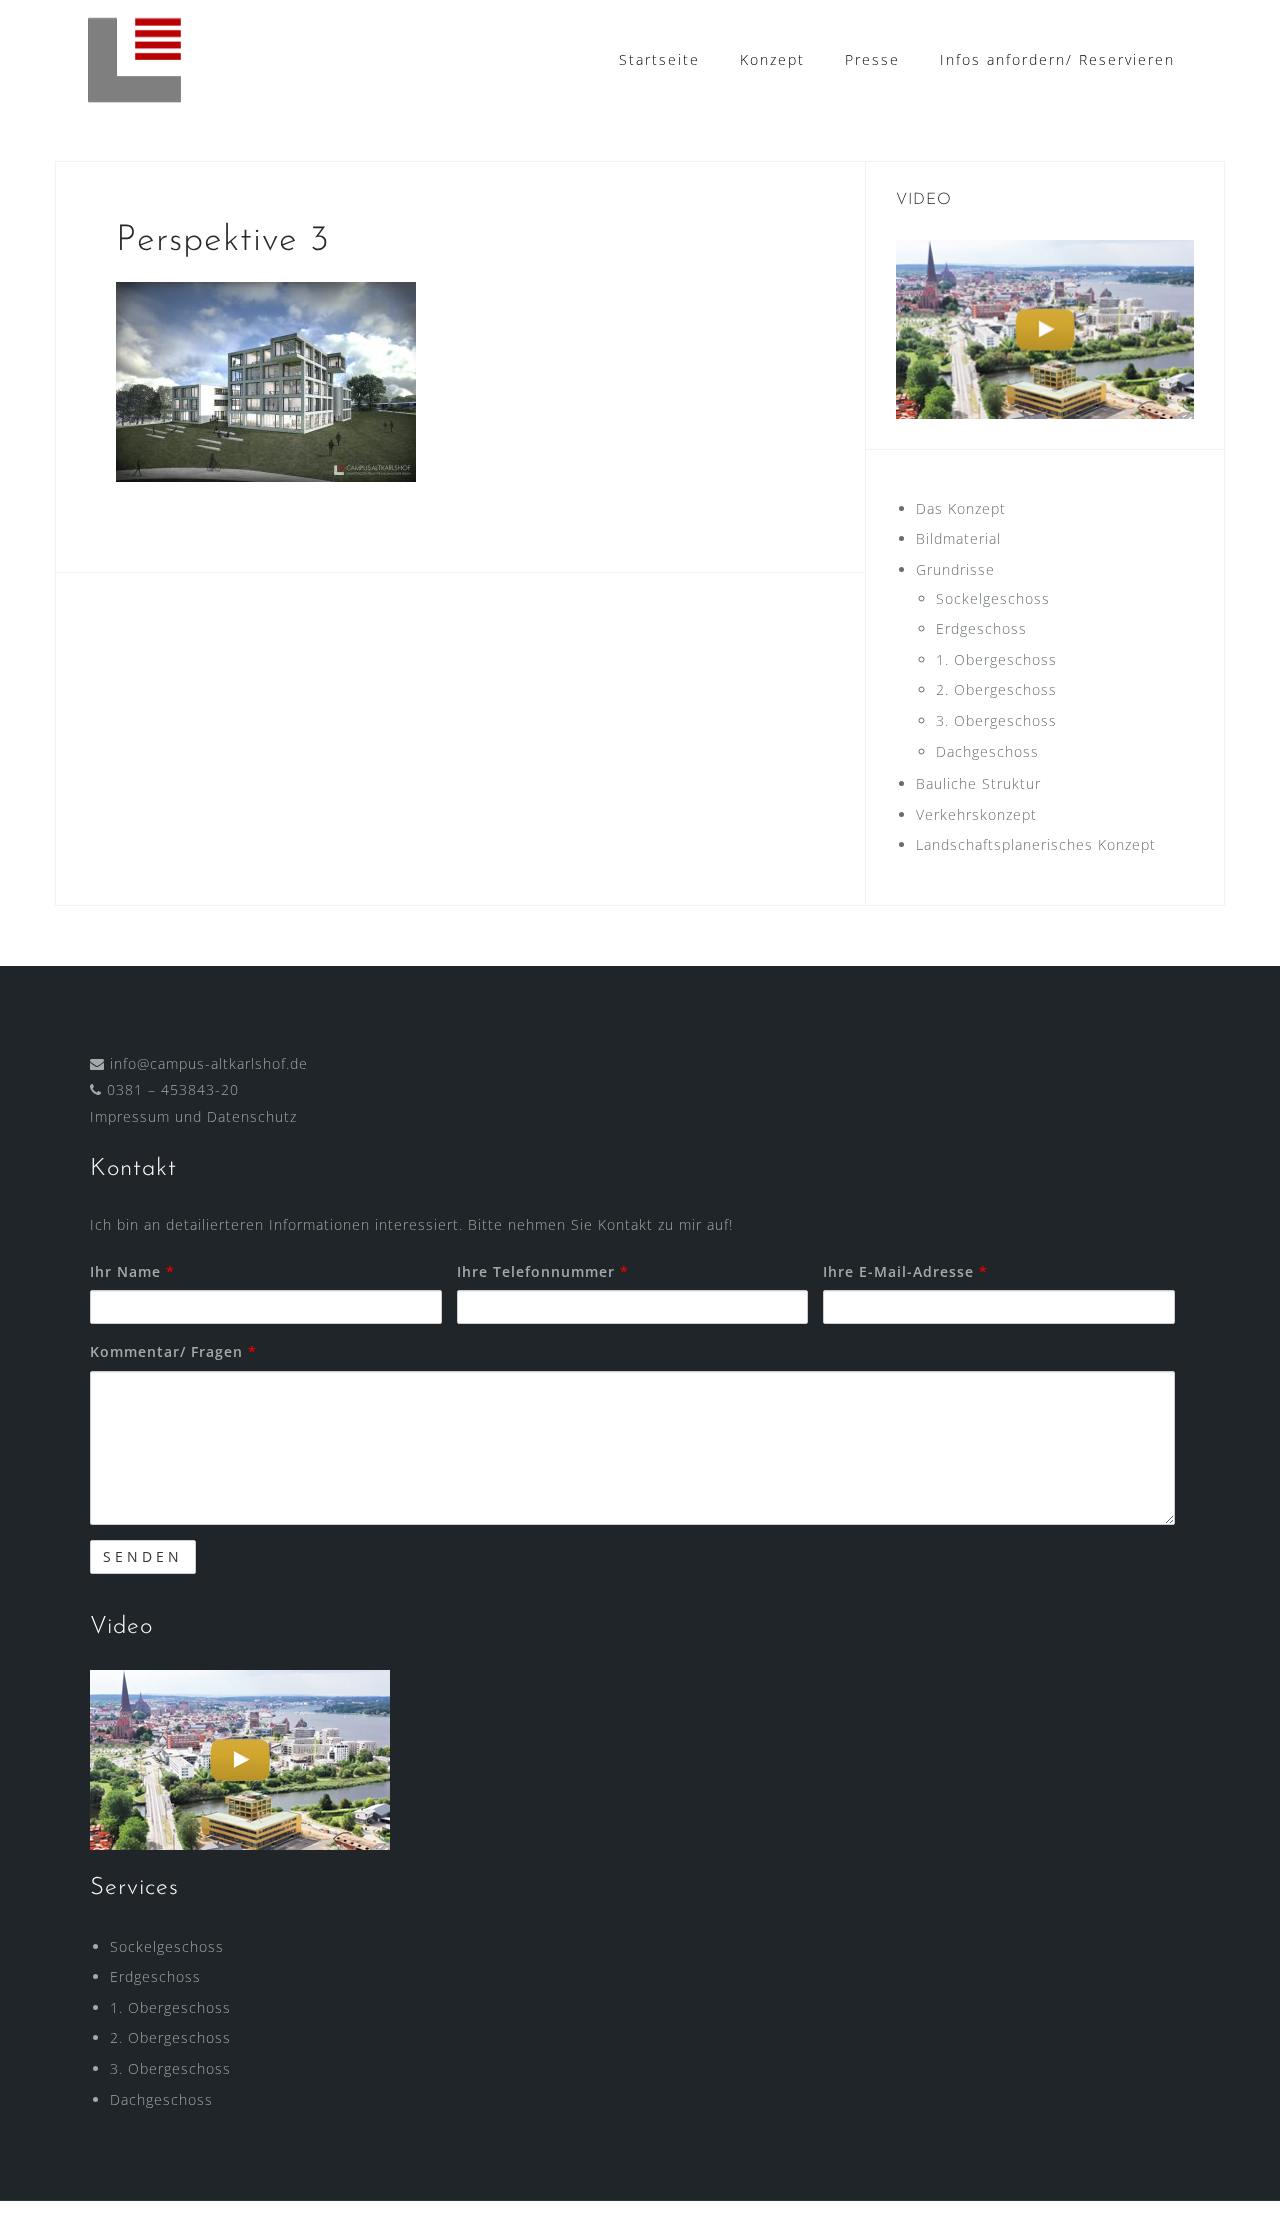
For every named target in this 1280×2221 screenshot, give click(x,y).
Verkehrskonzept (976, 814)
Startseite (659, 59)
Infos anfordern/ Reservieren (1057, 59)
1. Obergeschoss (996, 659)
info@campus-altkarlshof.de (209, 1063)
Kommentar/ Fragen (173, 1351)
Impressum (130, 1116)
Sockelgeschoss (993, 598)
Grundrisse (955, 569)
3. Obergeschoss (996, 720)
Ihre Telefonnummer (543, 1271)
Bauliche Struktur (978, 783)
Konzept (772, 59)
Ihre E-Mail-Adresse (905, 1271)
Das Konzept (961, 508)
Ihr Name (132, 1271)
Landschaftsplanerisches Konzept (1036, 844)
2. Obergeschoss (996, 689)
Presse (872, 59)
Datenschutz (252, 1116)
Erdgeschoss (981, 628)
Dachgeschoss (987, 751)
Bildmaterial (958, 538)
